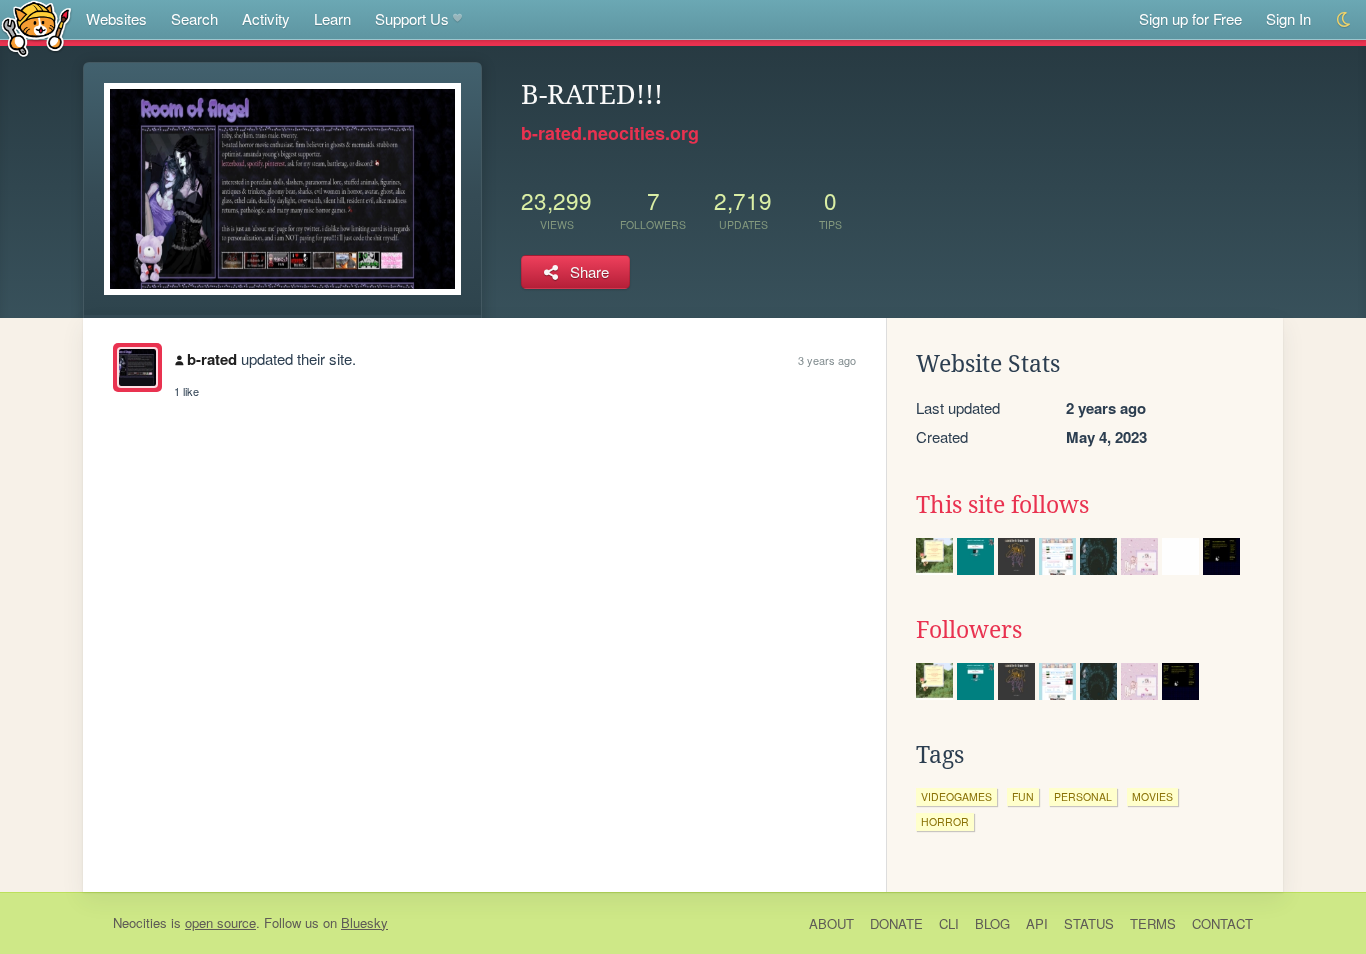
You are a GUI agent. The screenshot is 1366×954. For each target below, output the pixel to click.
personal (1083, 796)
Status (1089, 923)
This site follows (1002, 505)
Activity (266, 18)
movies (1152, 796)
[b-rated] (137, 367)
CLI (949, 923)
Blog (992, 923)
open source (220, 922)
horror (945, 821)
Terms (1153, 923)
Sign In (1288, 18)
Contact (1222, 923)
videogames (956, 796)
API (1037, 923)
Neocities (140, 922)
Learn (332, 18)
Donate (896, 923)
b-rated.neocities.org (610, 133)
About (831, 923)
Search (194, 18)
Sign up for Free (1190, 18)
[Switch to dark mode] (1344, 19)
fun (1023, 796)
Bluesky (364, 922)
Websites (116, 18)
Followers (969, 630)
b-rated (212, 359)
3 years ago (827, 360)
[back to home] (36, 27)
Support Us (412, 18)
